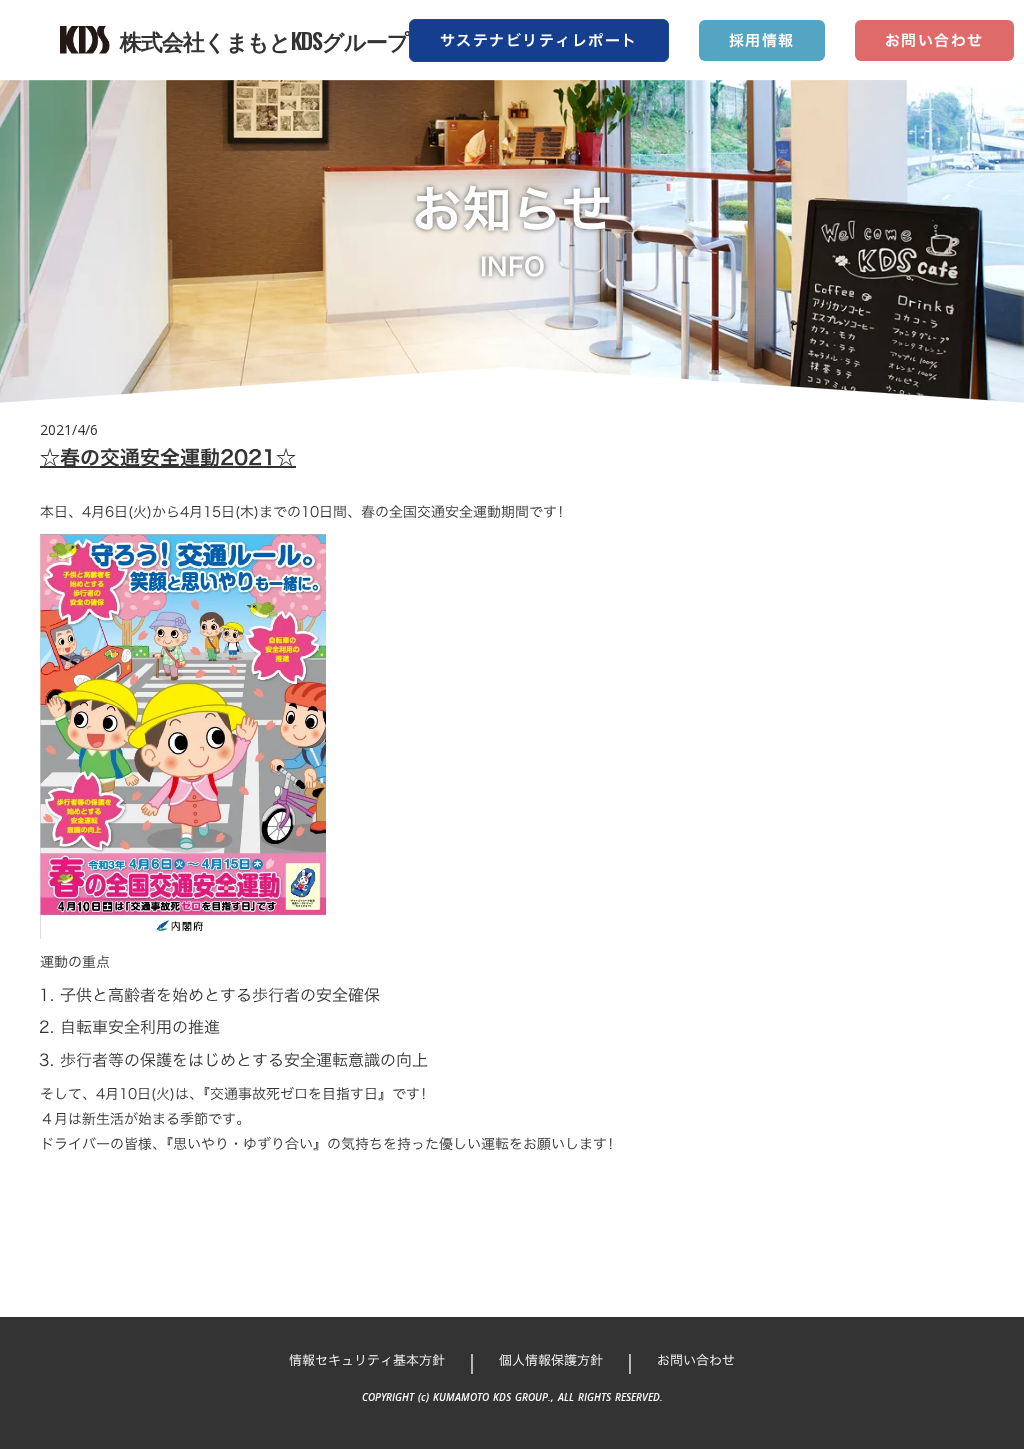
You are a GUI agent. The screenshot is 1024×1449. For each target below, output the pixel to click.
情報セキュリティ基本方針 (367, 1360)
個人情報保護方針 (551, 1360)
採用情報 (762, 40)
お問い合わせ (934, 40)
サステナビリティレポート (539, 40)
